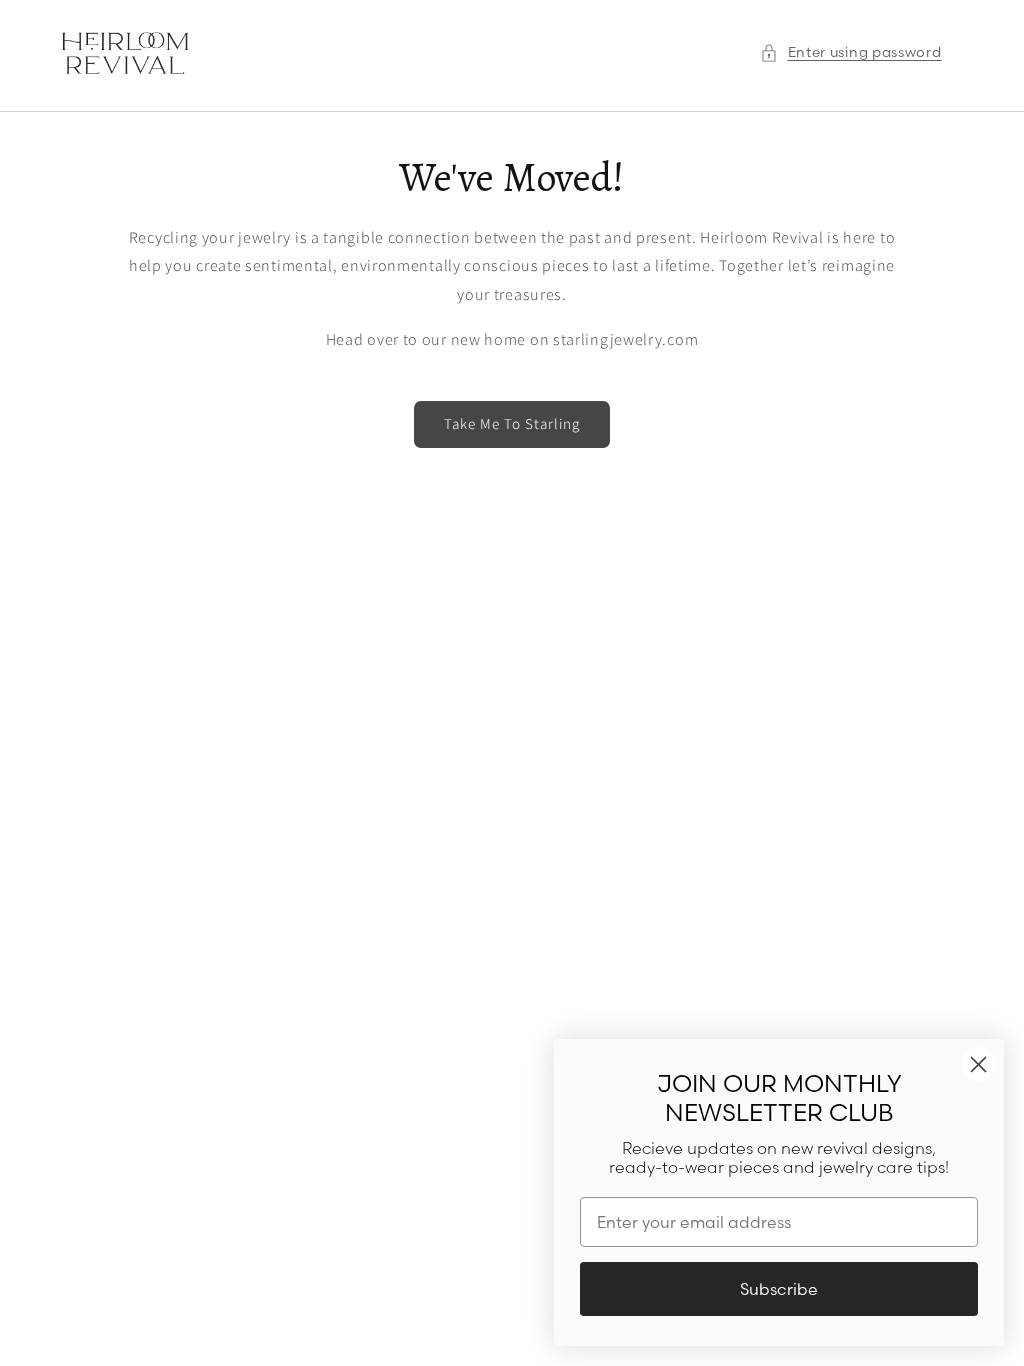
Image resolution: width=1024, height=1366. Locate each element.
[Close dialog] (978, 1064)
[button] (851, 52)
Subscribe (779, 1289)
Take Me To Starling (512, 423)
